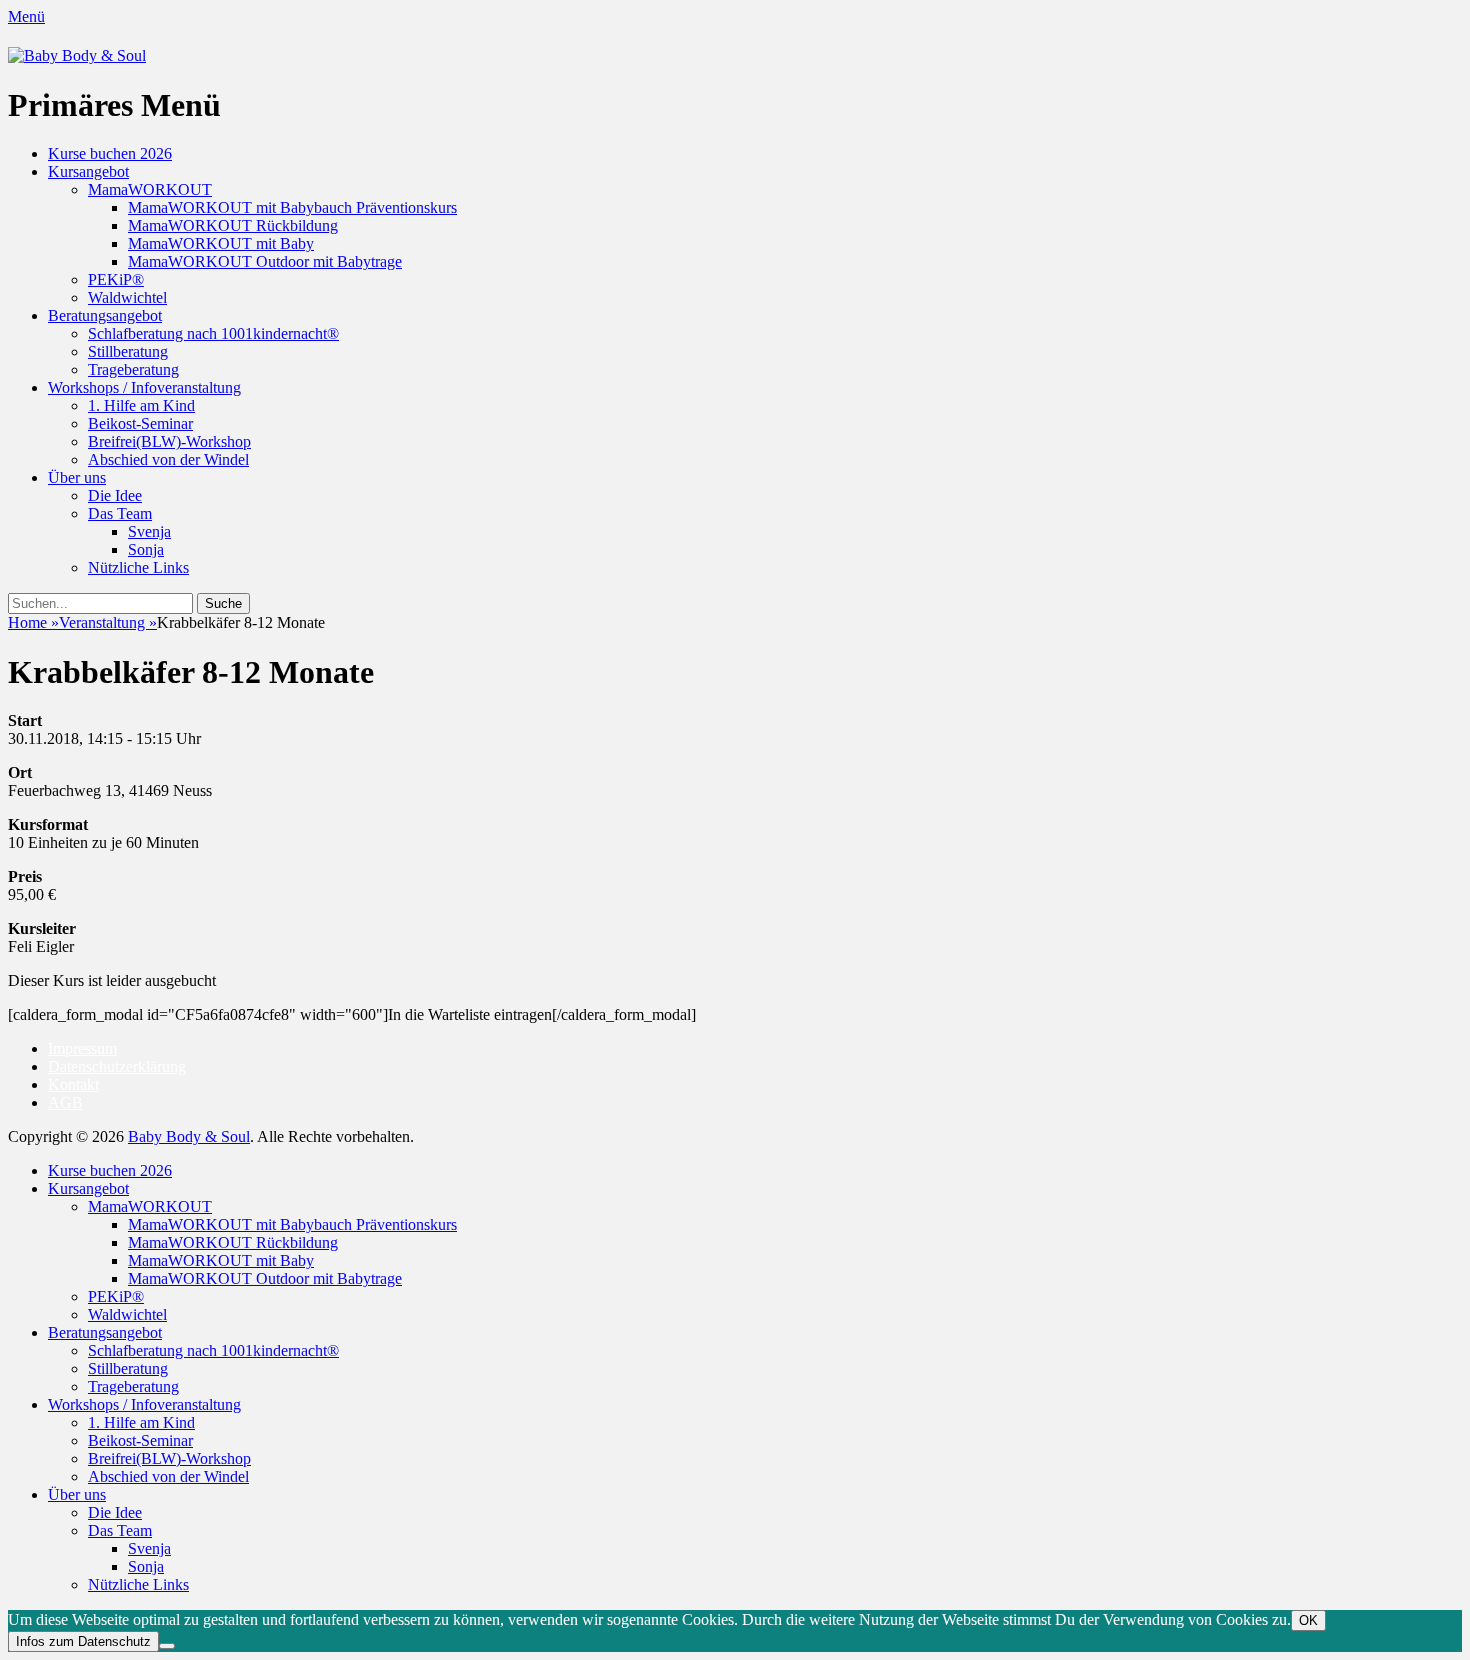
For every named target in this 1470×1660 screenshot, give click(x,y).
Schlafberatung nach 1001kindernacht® (213, 333)
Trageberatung (133, 369)
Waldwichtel (127, 297)
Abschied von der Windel (168, 459)
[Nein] (167, 1646)
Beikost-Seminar (140, 423)
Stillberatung (128, 351)
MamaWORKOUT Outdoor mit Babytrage (265, 261)
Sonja (146, 549)
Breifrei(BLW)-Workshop (169, 441)
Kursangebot (88, 171)
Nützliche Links (138, 567)
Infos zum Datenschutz (83, 1641)
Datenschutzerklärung (117, 1066)
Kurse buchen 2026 (110, 153)
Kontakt (73, 1084)
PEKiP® (116, 279)
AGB (65, 1102)
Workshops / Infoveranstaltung (144, 387)
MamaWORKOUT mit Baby (221, 243)
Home (33, 622)
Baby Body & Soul (189, 1136)
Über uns (77, 477)
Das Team (120, 513)
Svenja (149, 531)
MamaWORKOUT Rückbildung (233, 225)
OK (1308, 1620)
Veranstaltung (108, 622)
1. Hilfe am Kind (141, 405)
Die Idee (115, 495)
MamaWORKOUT (150, 189)
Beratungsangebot (105, 315)
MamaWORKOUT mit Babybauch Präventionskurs (292, 207)
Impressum (82, 1048)
